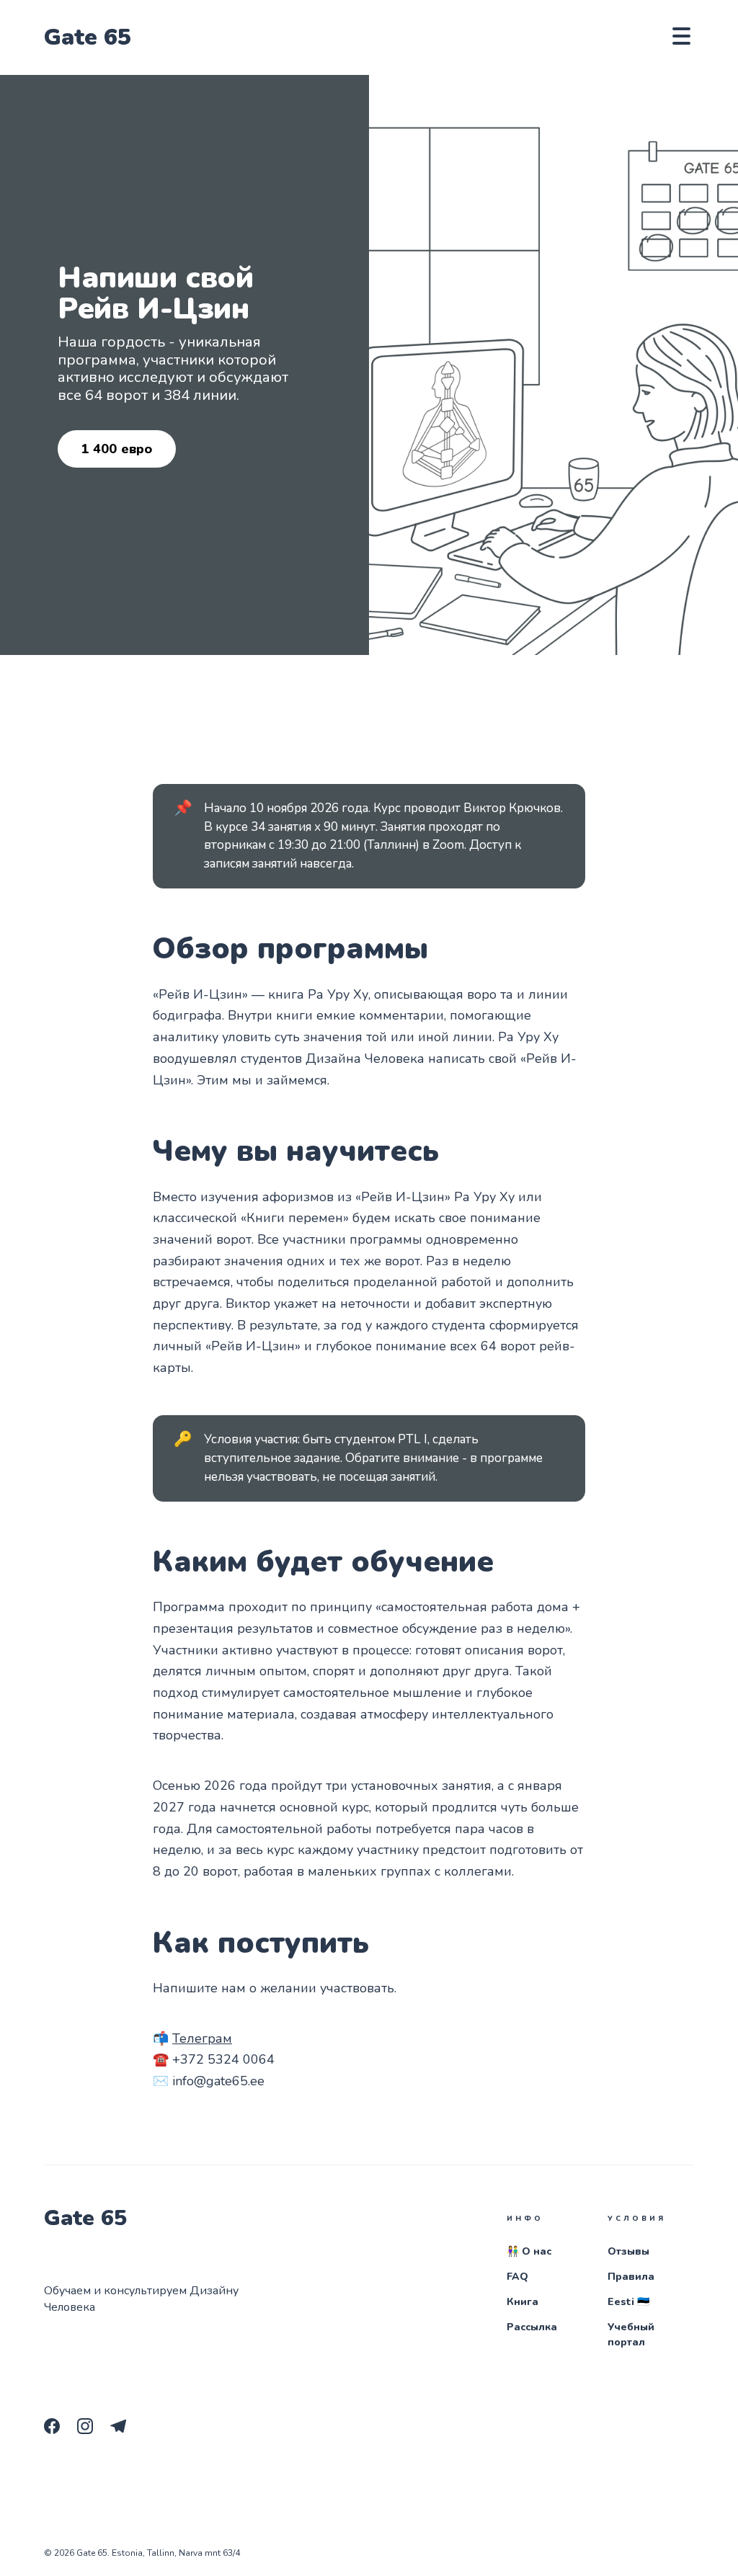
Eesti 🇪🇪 (628, 2302)
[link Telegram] (123, 2430)
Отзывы (628, 2251)
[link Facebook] (56, 2430)
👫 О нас (529, 2251)
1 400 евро (116, 449)
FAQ (517, 2277)
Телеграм (202, 2038)
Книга (523, 2302)
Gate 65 (88, 37)
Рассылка (532, 2327)
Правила (631, 2277)
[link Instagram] (89, 2430)
